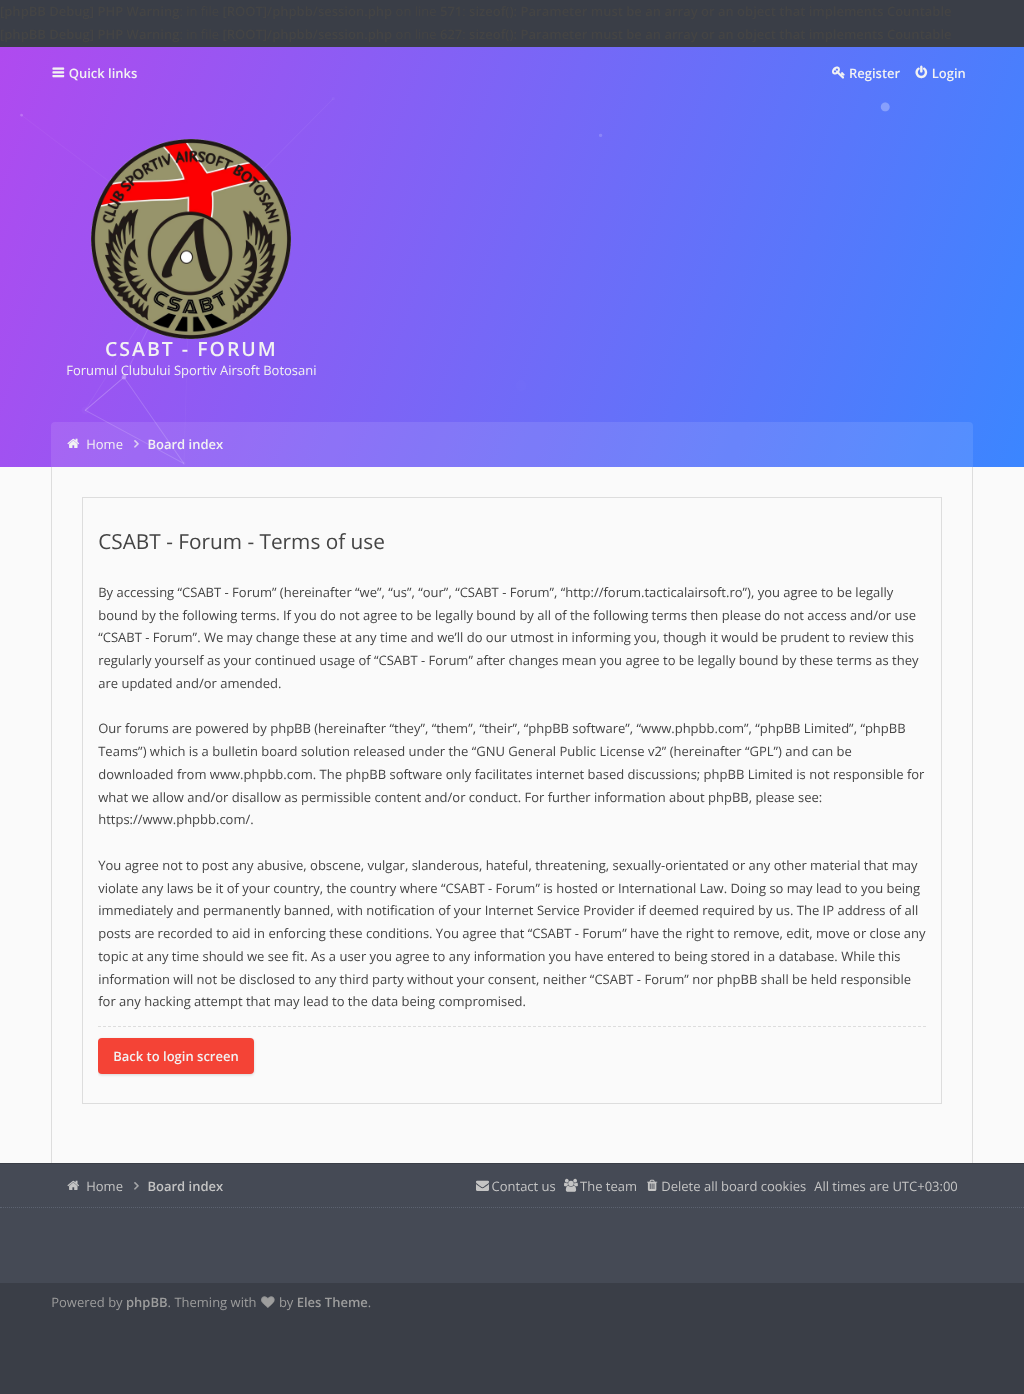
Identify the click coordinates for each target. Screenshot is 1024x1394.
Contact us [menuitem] (524, 1186)
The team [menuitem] (608, 1186)
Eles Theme (332, 1302)
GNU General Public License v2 (569, 751)
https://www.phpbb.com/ (174, 819)
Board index (185, 1186)
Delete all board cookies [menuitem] (733, 1186)
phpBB (147, 1302)
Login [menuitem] (949, 73)
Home (104, 1186)
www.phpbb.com (261, 774)
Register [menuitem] (874, 73)
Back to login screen (176, 1056)
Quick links (103, 73)
